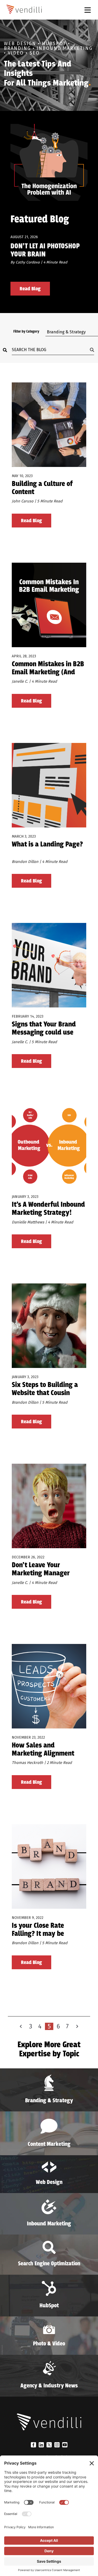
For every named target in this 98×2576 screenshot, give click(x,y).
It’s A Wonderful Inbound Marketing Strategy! (48, 1209)
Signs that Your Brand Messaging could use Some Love (44, 1029)
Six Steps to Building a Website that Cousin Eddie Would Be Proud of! (48, 1389)
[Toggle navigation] (88, 10)
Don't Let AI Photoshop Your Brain (45, 250)
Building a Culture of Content (42, 488)
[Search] (7, 350)
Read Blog (30, 289)
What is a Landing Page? (47, 845)
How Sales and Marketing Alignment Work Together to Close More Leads (45, 1750)
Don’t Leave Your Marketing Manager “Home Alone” (41, 1569)
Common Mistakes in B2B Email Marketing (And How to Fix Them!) (48, 668)
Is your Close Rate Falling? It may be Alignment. (38, 1930)
